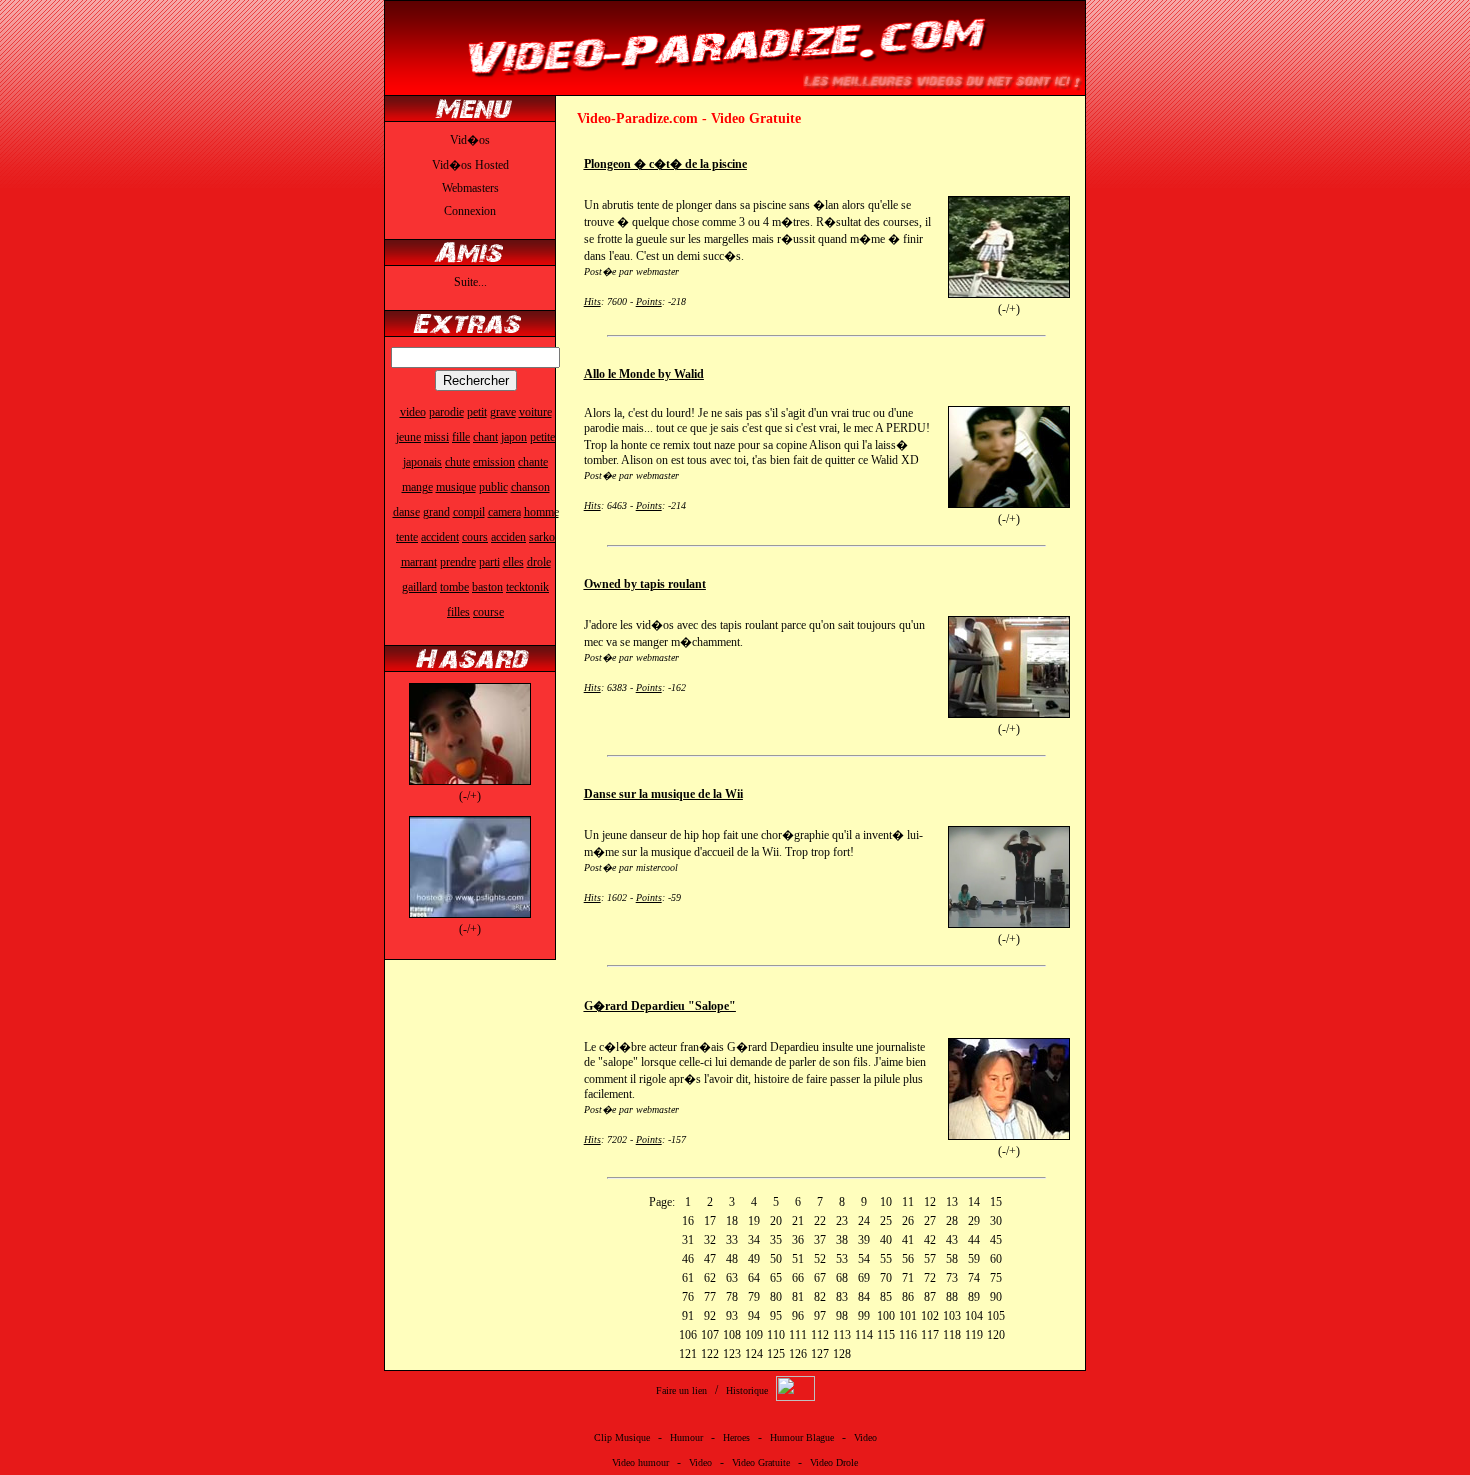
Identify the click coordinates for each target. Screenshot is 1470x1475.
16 (688, 1221)
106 (688, 1335)
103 (952, 1316)
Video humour (640, 1462)
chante (533, 462)
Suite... (470, 282)
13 (952, 1202)
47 (710, 1259)
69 (864, 1278)
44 (974, 1240)
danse (406, 512)
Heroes (736, 1437)
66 (798, 1278)
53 (842, 1259)
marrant (419, 562)
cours (475, 537)
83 (842, 1297)
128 (842, 1354)
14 (974, 1202)
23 (842, 1221)
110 (776, 1335)
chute (457, 462)
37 (820, 1240)
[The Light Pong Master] (470, 781)
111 (798, 1335)
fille (461, 437)
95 (776, 1316)
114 (864, 1335)
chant (485, 437)
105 (996, 1316)
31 (688, 1240)
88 (952, 1297)
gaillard (419, 587)
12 (930, 1202)
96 (798, 1316)
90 (996, 1297)
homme (541, 512)
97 (820, 1316)
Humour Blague (802, 1437)
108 (732, 1335)
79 (754, 1297)
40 (886, 1240)
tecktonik (527, 587)
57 (930, 1259)
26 (908, 1221)
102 (930, 1316)
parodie (446, 412)
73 (952, 1278)
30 (996, 1221)
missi (436, 437)
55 (886, 1259)
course (488, 612)
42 (930, 1240)
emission (494, 462)
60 (996, 1259)
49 (754, 1259)
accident (440, 537)
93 (732, 1316)
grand (436, 512)
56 (908, 1259)
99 (864, 1316)
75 (996, 1278)
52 (820, 1259)
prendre (458, 562)
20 (776, 1221)
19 (754, 1221)
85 (886, 1297)
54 (864, 1259)
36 (798, 1240)
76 (688, 1297)
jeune (408, 437)
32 (710, 1240)
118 (952, 1335)
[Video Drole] (735, 87)
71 (908, 1278)
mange (417, 487)
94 (754, 1316)
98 (842, 1316)
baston (487, 587)
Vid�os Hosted (470, 165)
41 (908, 1240)
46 (688, 1259)
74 (974, 1278)
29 (974, 1221)
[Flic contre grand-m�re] (470, 914)
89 (974, 1297)
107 (710, 1335)
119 (974, 1335)
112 (820, 1335)
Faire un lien (681, 1390)
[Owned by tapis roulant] (1009, 714)
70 (886, 1278)
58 (952, 1259)
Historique (747, 1390)
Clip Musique (622, 1437)
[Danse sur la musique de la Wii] (1009, 924)
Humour (686, 1437)
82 (820, 1297)
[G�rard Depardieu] (1009, 1136)
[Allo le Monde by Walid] (1009, 504)
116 (908, 1335)
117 (930, 1335)
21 (798, 1221)
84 (864, 1297)
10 (886, 1202)
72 (930, 1278)
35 (776, 1240)
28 (952, 1221)
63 (732, 1278)
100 (886, 1316)
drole (539, 562)
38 (842, 1240)
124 (754, 1354)
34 (754, 1240)
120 (996, 1335)
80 (776, 1297)
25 (886, 1221)
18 (732, 1221)
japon (514, 437)
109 (754, 1335)
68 (842, 1278)
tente (407, 537)
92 (710, 1316)
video (413, 412)
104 (974, 1316)
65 (776, 1278)
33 (732, 1240)
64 (754, 1278)
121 (688, 1354)
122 (710, 1354)
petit (477, 412)
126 (798, 1354)
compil (469, 512)
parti (489, 562)
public (493, 487)
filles (458, 612)
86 (908, 1297)
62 (710, 1278)
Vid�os (470, 140)
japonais (422, 462)
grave (503, 412)
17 (710, 1221)
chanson (530, 487)
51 (798, 1259)
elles (513, 562)
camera (504, 512)
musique (456, 487)
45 (996, 1240)
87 (930, 1297)
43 (952, 1240)
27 (930, 1221)
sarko (542, 537)
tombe (454, 587)
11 (908, 1202)
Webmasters (470, 188)
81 (798, 1297)
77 (710, 1297)
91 (688, 1316)
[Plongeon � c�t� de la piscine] (1009, 294)
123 (732, 1354)
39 (864, 1240)
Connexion (470, 211)
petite (542, 437)
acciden (508, 537)
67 (820, 1278)
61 (688, 1278)
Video (865, 1437)
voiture (535, 412)
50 (776, 1259)
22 (820, 1221)
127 (820, 1354)
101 (908, 1316)
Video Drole (834, 1462)
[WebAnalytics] (795, 1397)
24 (864, 1221)
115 (886, 1335)
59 (974, 1259)
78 (732, 1297)
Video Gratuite (761, 1462)
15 (996, 1202)
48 (732, 1259)
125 (776, 1354)
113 (842, 1335)
